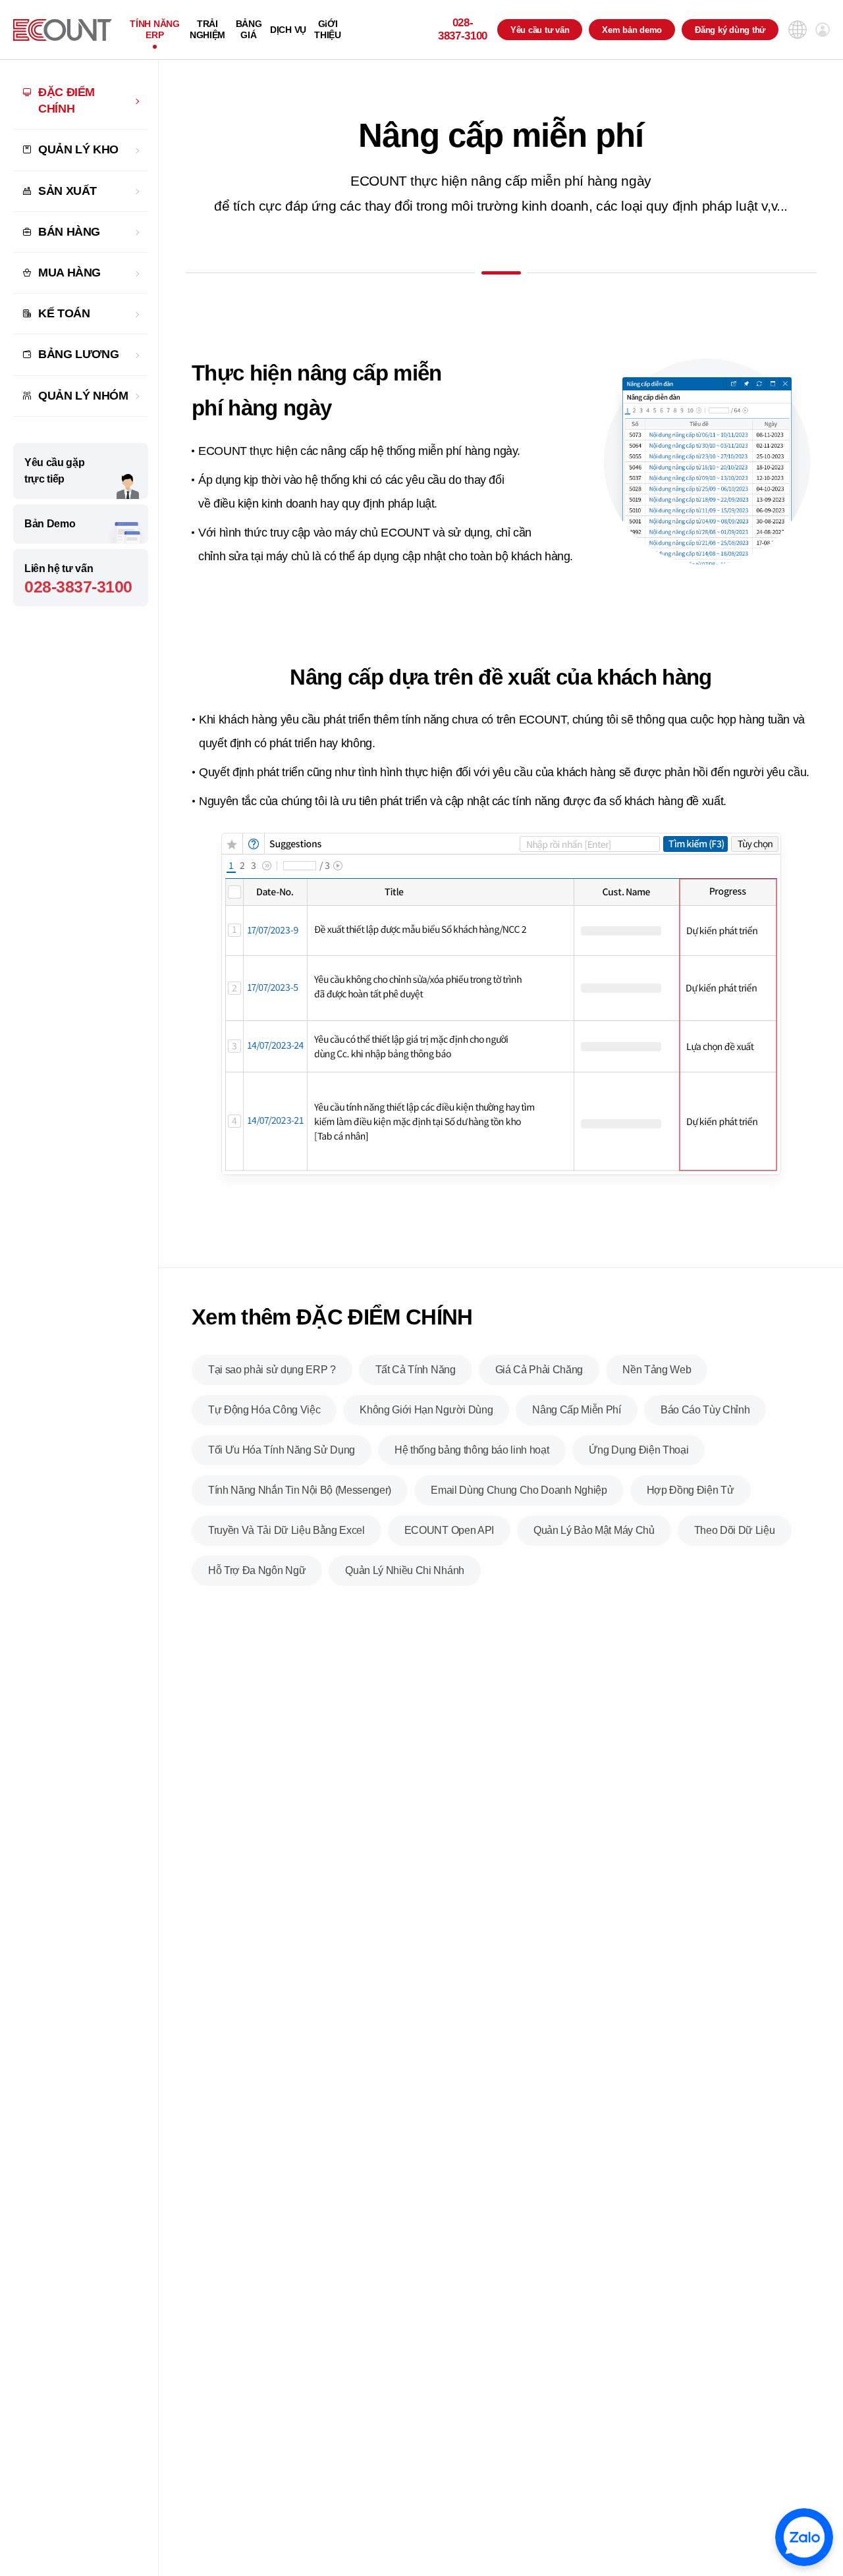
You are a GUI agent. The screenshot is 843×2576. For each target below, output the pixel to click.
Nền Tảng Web (657, 1370)
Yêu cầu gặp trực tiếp (54, 471)
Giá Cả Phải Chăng (539, 1370)
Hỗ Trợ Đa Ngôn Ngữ (257, 1570)
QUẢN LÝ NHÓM (83, 396)
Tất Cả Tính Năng (416, 1370)
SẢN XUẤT (68, 191)
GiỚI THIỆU (328, 29)
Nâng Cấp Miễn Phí (577, 1410)
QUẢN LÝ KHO (78, 149)
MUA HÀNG (69, 273)
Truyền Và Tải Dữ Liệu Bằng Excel (286, 1530)
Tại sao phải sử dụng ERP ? (272, 1370)
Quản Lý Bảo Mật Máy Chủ (594, 1530)
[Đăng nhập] (823, 30)
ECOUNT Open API (449, 1530)
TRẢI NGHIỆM (207, 29)
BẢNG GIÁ (249, 29)
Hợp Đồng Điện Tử (691, 1490)
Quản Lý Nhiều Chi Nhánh (405, 1570)
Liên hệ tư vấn (78, 579)
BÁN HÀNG (69, 232)
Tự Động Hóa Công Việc (264, 1410)
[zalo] (804, 2537)
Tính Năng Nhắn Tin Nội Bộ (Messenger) (300, 1490)
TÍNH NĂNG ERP (154, 29)
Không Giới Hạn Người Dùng (426, 1410)
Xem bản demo (632, 30)
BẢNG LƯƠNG (78, 354)
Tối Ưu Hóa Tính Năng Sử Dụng (282, 1450)
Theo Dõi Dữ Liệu (735, 1530)
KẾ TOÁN (64, 313)
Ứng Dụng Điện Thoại (639, 1450)
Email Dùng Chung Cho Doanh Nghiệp (519, 1490)
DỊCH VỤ (288, 30)
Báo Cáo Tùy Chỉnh (705, 1410)
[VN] (63, 30)
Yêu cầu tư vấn (540, 30)
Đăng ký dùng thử (730, 30)
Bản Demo (50, 524)
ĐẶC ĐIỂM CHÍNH (67, 100)
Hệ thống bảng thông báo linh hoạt (472, 1450)
